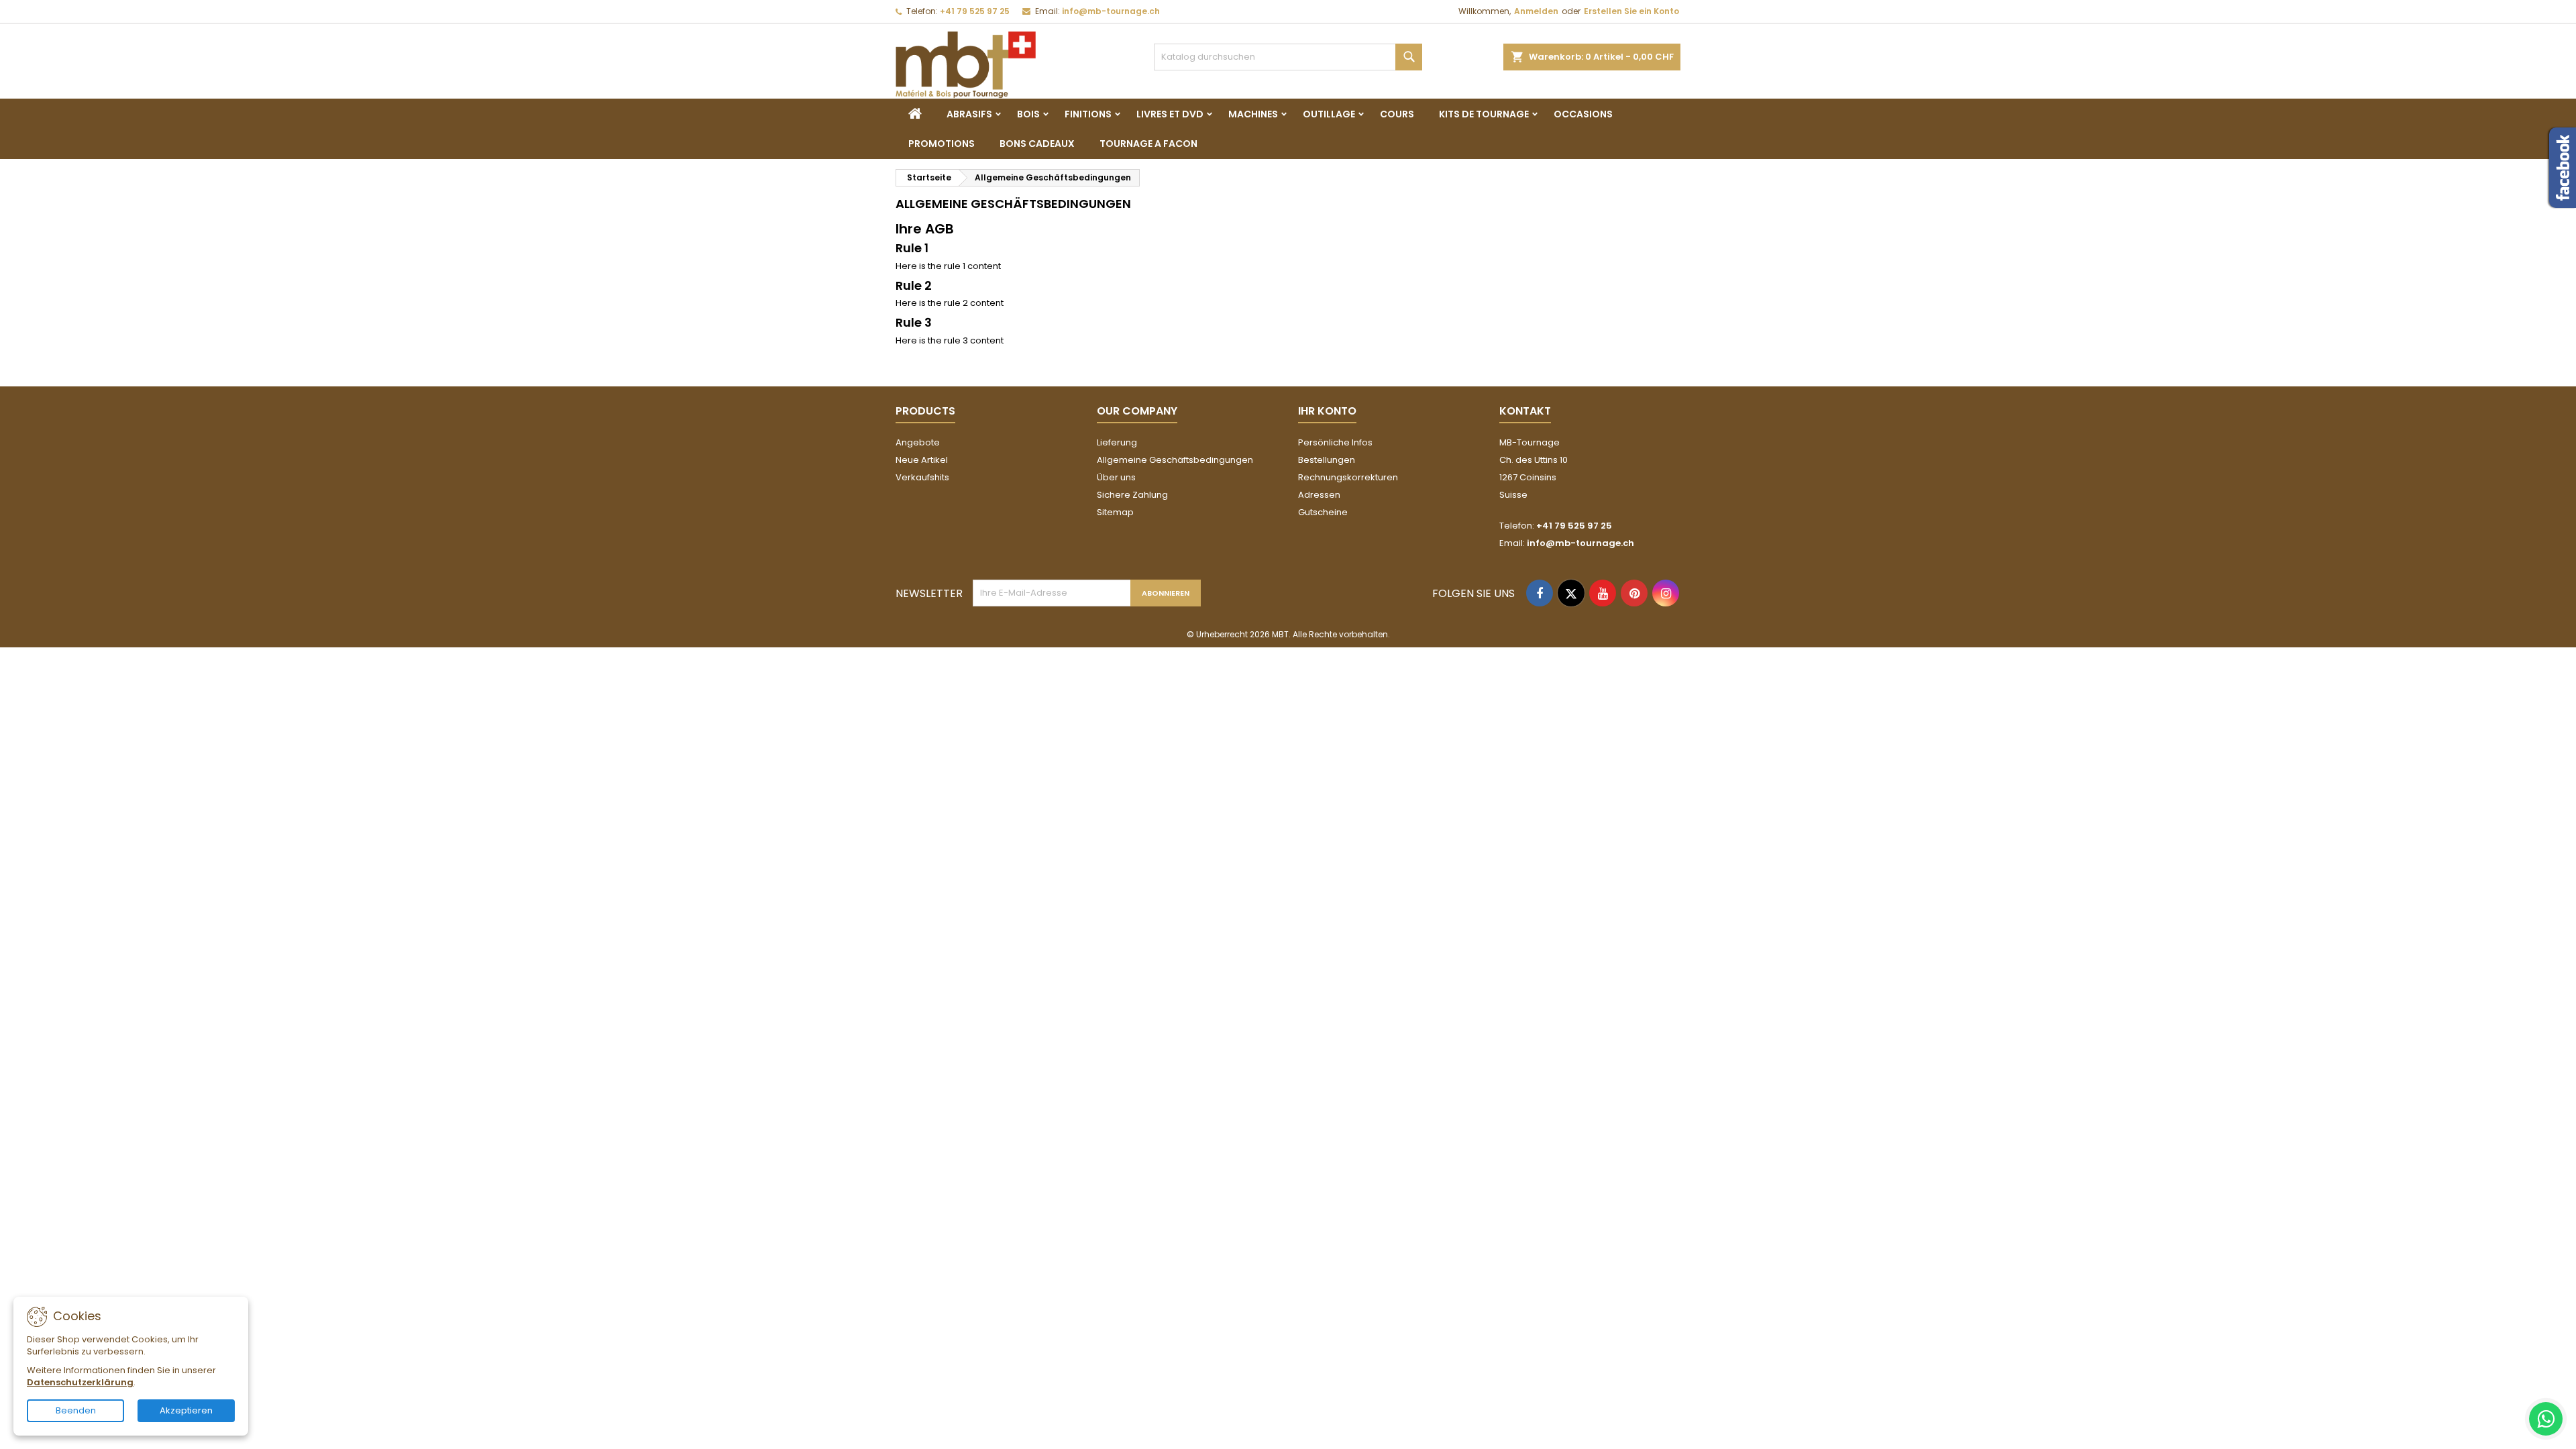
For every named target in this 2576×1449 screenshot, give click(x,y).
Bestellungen (1327, 460)
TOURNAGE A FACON (1148, 144)
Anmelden (1536, 11)
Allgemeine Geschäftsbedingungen (1175, 460)
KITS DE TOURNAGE (1484, 114)
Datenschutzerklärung (80, 1382)
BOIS (1028, 114)
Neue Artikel (922, 460)
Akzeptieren (186, 1410)
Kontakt (1525, 411)
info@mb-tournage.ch (1111, 11)
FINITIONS (1088, 114)
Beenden (76, 1410)
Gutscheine (1323, 512)
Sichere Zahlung (1132, 495)
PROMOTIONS (942, 144)
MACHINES (1253, 114)
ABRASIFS (969, 114)
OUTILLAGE (1329, 114)
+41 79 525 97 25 (975, 11)
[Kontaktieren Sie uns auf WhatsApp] (2546, 1419)
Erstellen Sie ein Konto (1631, 11)
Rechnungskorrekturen (1348, 477)
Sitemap (1115, 512)
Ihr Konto (1327, 411)
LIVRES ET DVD (1170, 114)
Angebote (918, 442)
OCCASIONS (1583, 114)
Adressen (1319, 495)
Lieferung (1117, 442)
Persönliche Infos (1335, 442)
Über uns (1116, 477)
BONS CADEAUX (1037, 144)
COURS (1397, 114)
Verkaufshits (922, 477)
